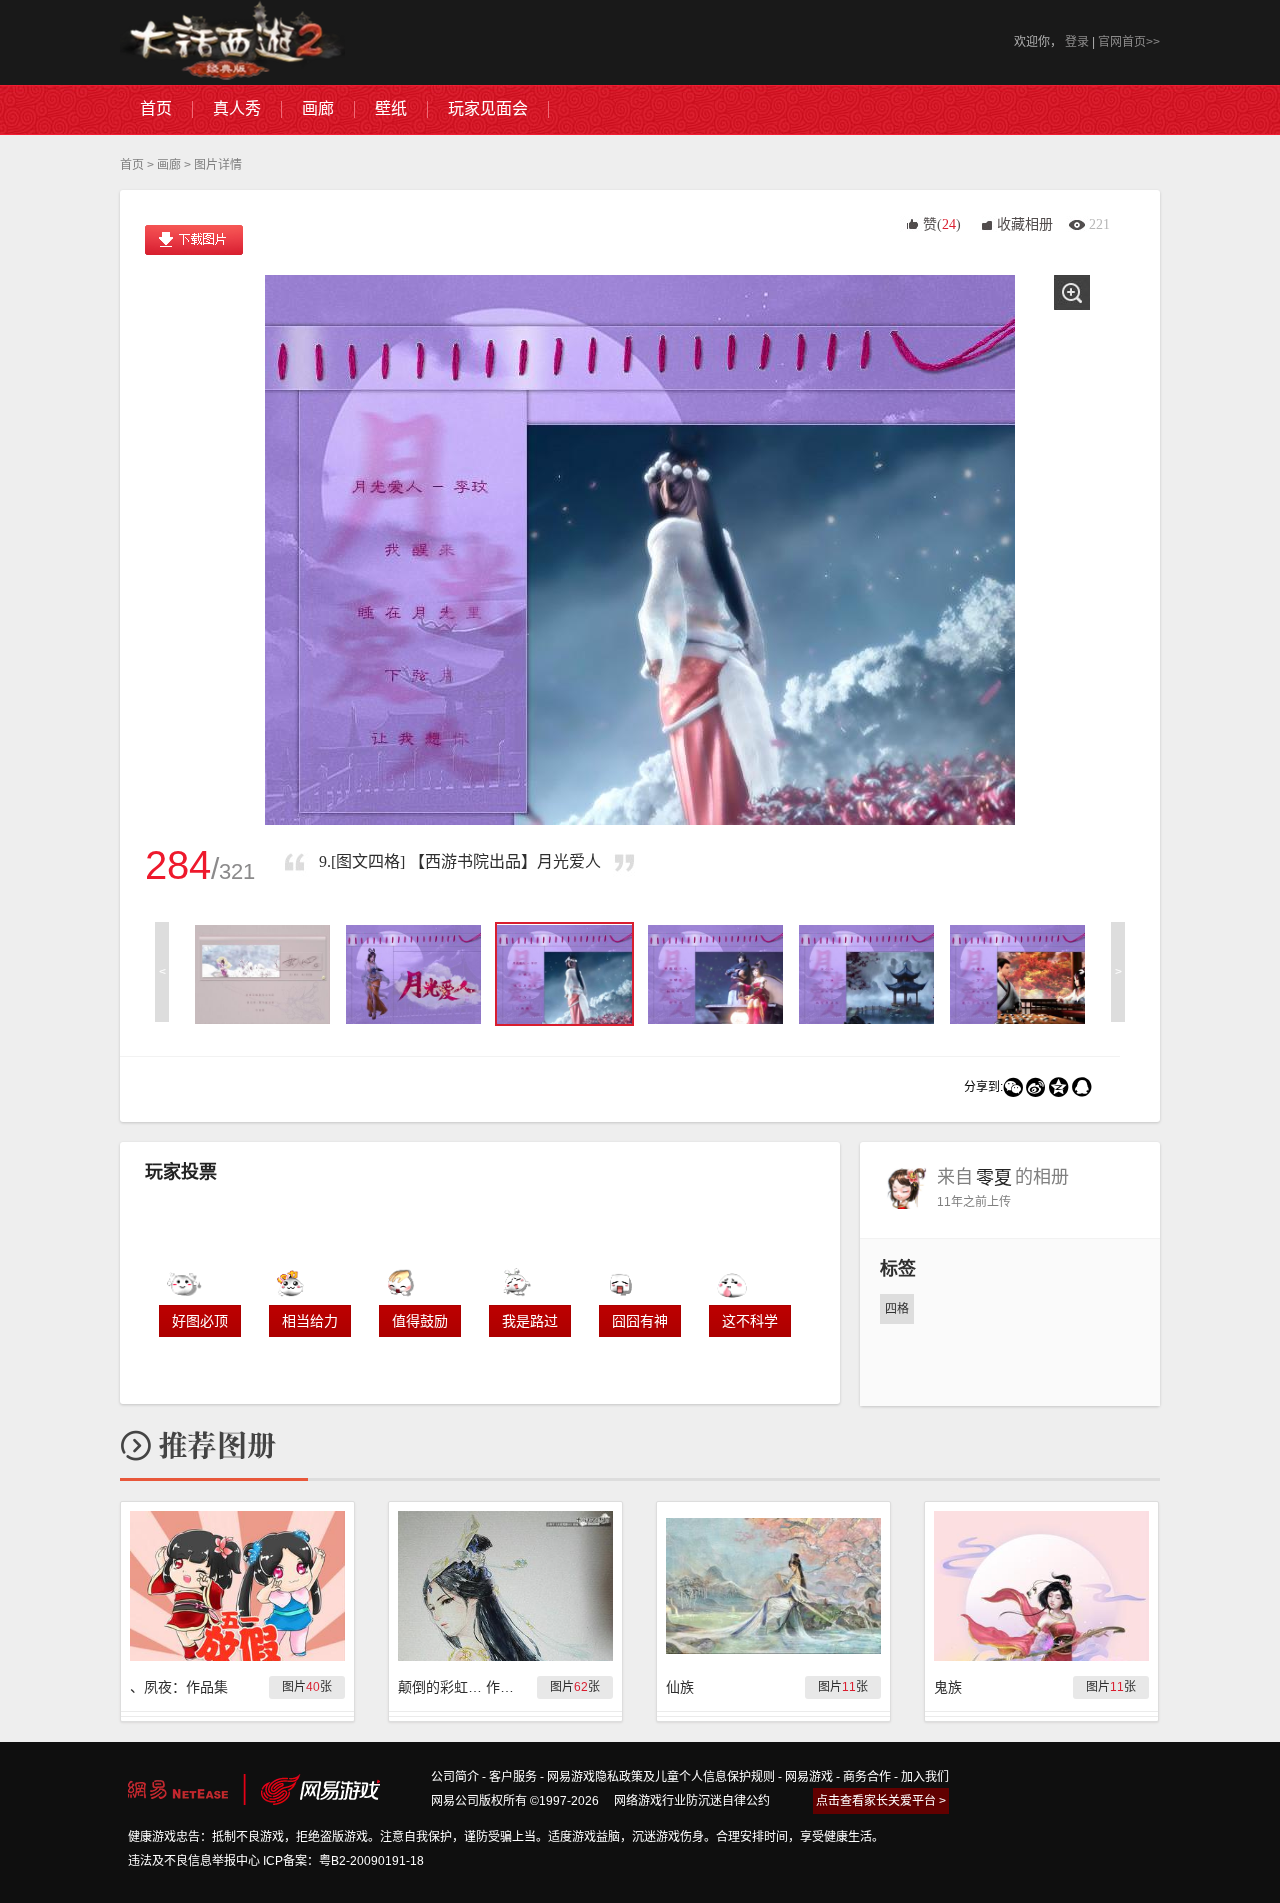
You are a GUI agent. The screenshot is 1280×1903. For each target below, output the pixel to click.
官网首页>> (1129, 42)
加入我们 (925, 1777)
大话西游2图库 (232, 42)
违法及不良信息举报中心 (194, 1861)
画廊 (169, 165)
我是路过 (530, 1321)
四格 (897, 1309)
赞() (942, 224)
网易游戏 (809, 1777)
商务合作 (867, 1777)
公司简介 (455, 1777)
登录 (1077, 42)
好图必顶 (200, 1321)
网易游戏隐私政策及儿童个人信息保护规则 (661, 1777)
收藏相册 (1025, 224)
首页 (132, 165)
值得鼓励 (420, 1321)
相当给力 (310, 1321)
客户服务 (513, 1777)
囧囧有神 (640, 1321)
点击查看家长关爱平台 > (881, 1801)
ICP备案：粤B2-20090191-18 (343, 1861)
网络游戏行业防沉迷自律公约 (692, 1801)
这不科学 (750, 1321)
